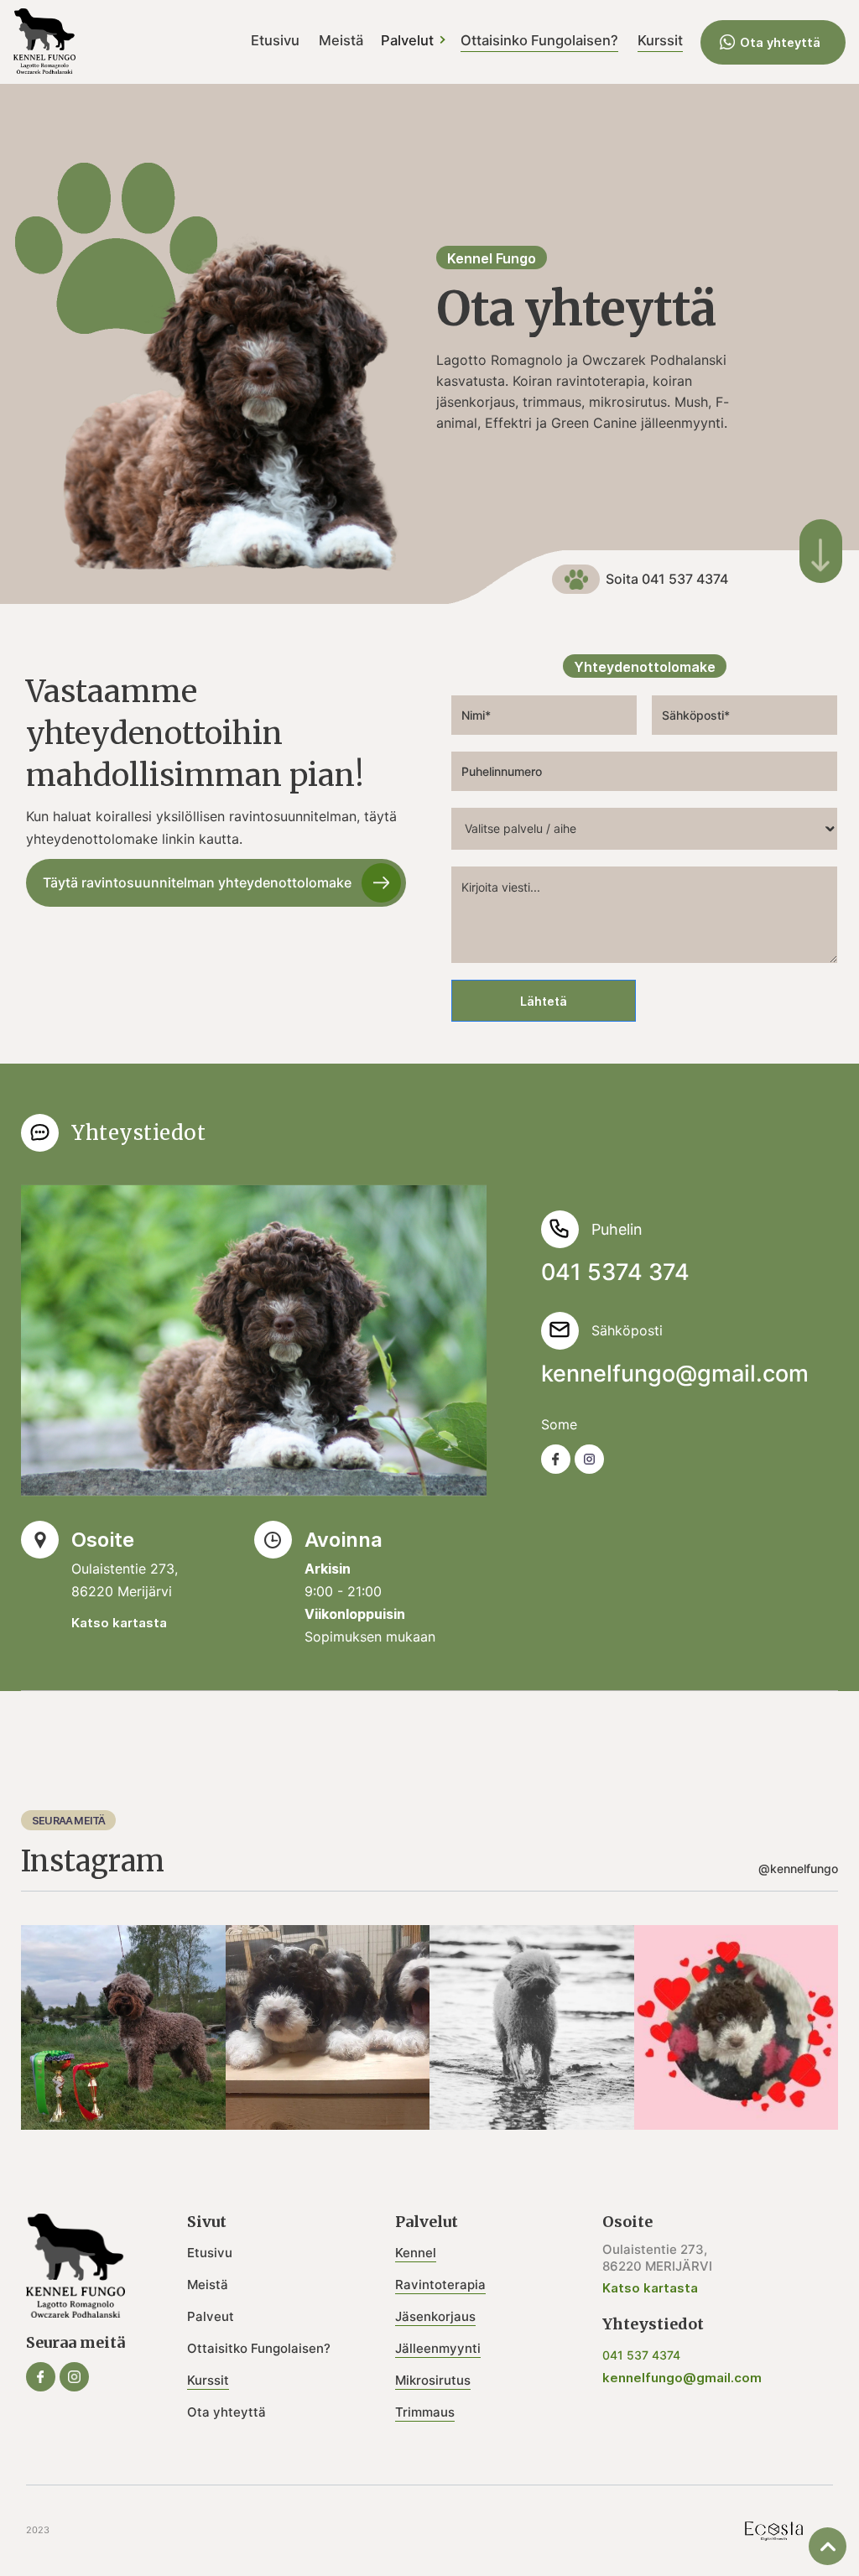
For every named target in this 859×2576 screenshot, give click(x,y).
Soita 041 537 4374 (667, 579)
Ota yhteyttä (780, 43)
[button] (420, 42)
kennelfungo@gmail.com (675, 1374)
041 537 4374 (641, 2355)
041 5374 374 (615, 1272)
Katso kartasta (119, 1623)
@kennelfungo (798, 1869)
